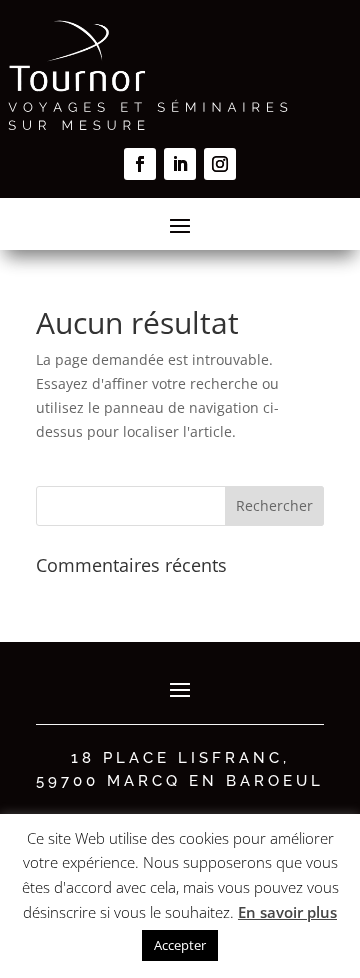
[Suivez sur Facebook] (140, 164)
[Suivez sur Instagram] (220, 164)
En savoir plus (287, 912)
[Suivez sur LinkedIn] (180, 164)
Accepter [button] (180, 945)
